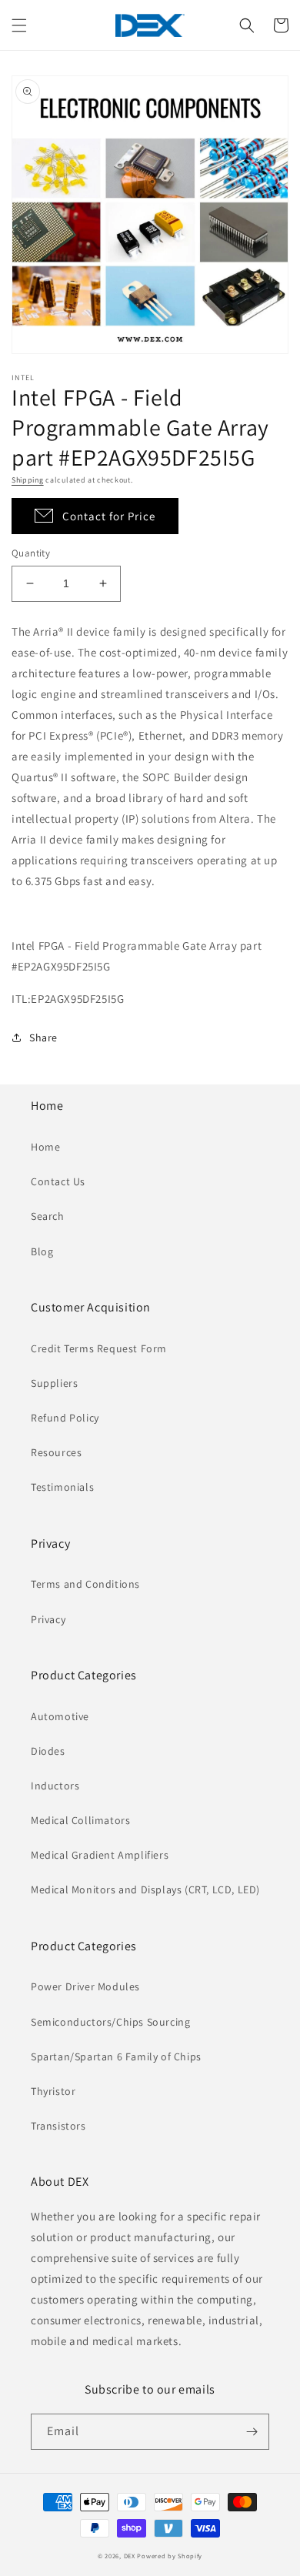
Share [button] (43, 1037)
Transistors (58, 2126)
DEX (130, 2556)
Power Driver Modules (85, 1986)
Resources (56, 1452)
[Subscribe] (252, 2432)
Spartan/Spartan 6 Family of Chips (116, 2056)
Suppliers (54, 1383)
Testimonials (62, 1487)
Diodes (48, 1751)
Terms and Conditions (85, 1584)
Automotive (60, 1716)
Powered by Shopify (170, 2556)
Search (48, 1216)
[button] (19, 25)
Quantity (31, 553)
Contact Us (58, 1181)
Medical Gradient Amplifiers (100, 1855)
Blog (42, 1251)
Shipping (28, 480)
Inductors (55, 1786)
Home (45, 1147)
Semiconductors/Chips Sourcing (110, 2022)
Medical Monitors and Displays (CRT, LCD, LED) (145, 1889)
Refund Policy (65, 1418)
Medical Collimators (80, 1820)
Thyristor (53, 2091)
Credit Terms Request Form (99, 1348)
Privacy (48, 1619)
